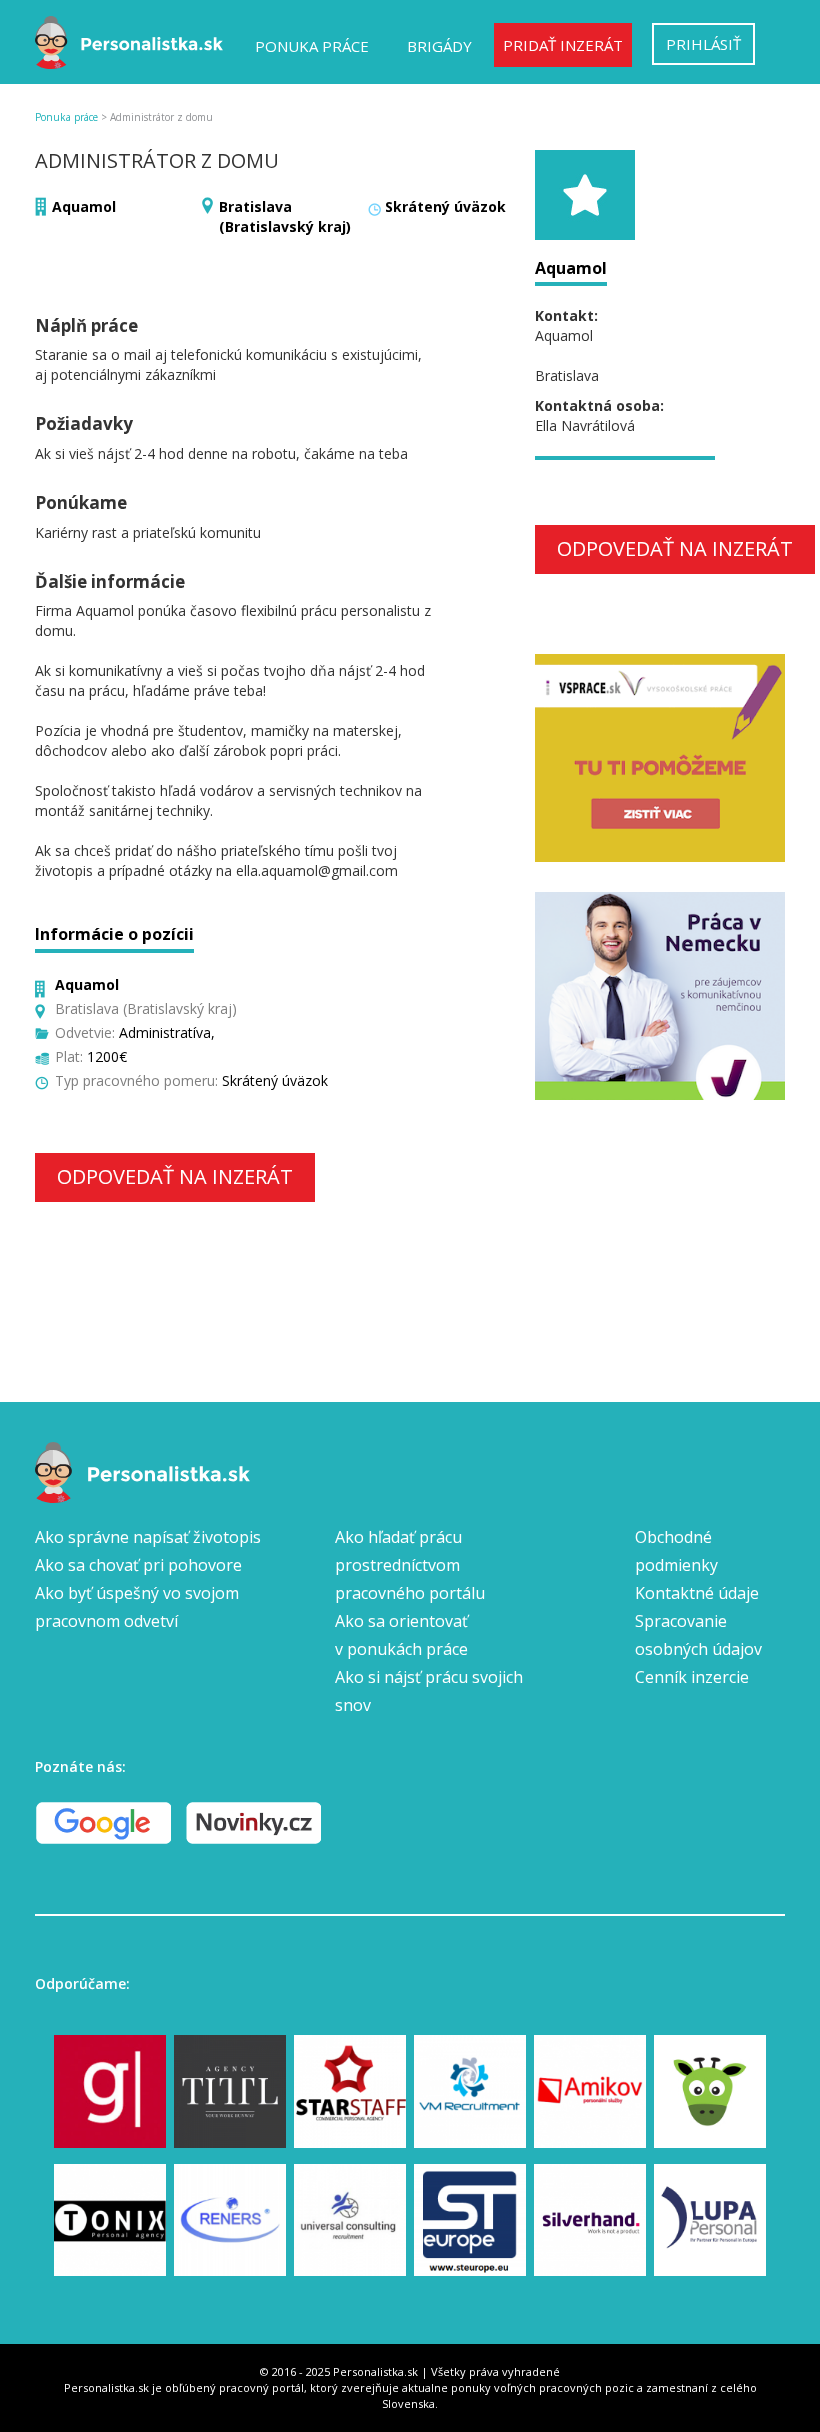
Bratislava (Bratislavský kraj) (285, 216)
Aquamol (84, 206)
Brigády (439, 46)
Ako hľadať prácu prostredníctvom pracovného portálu (410, 1565)
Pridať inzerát (563, 45)
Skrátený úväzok (445, 206)
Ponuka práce (312, 46)
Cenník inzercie (692, 1677)
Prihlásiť (703, 44)
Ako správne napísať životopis (148, 1537)
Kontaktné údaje (697, 1593)
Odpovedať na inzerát (175, 1176)
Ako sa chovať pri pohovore (138, 1565)
